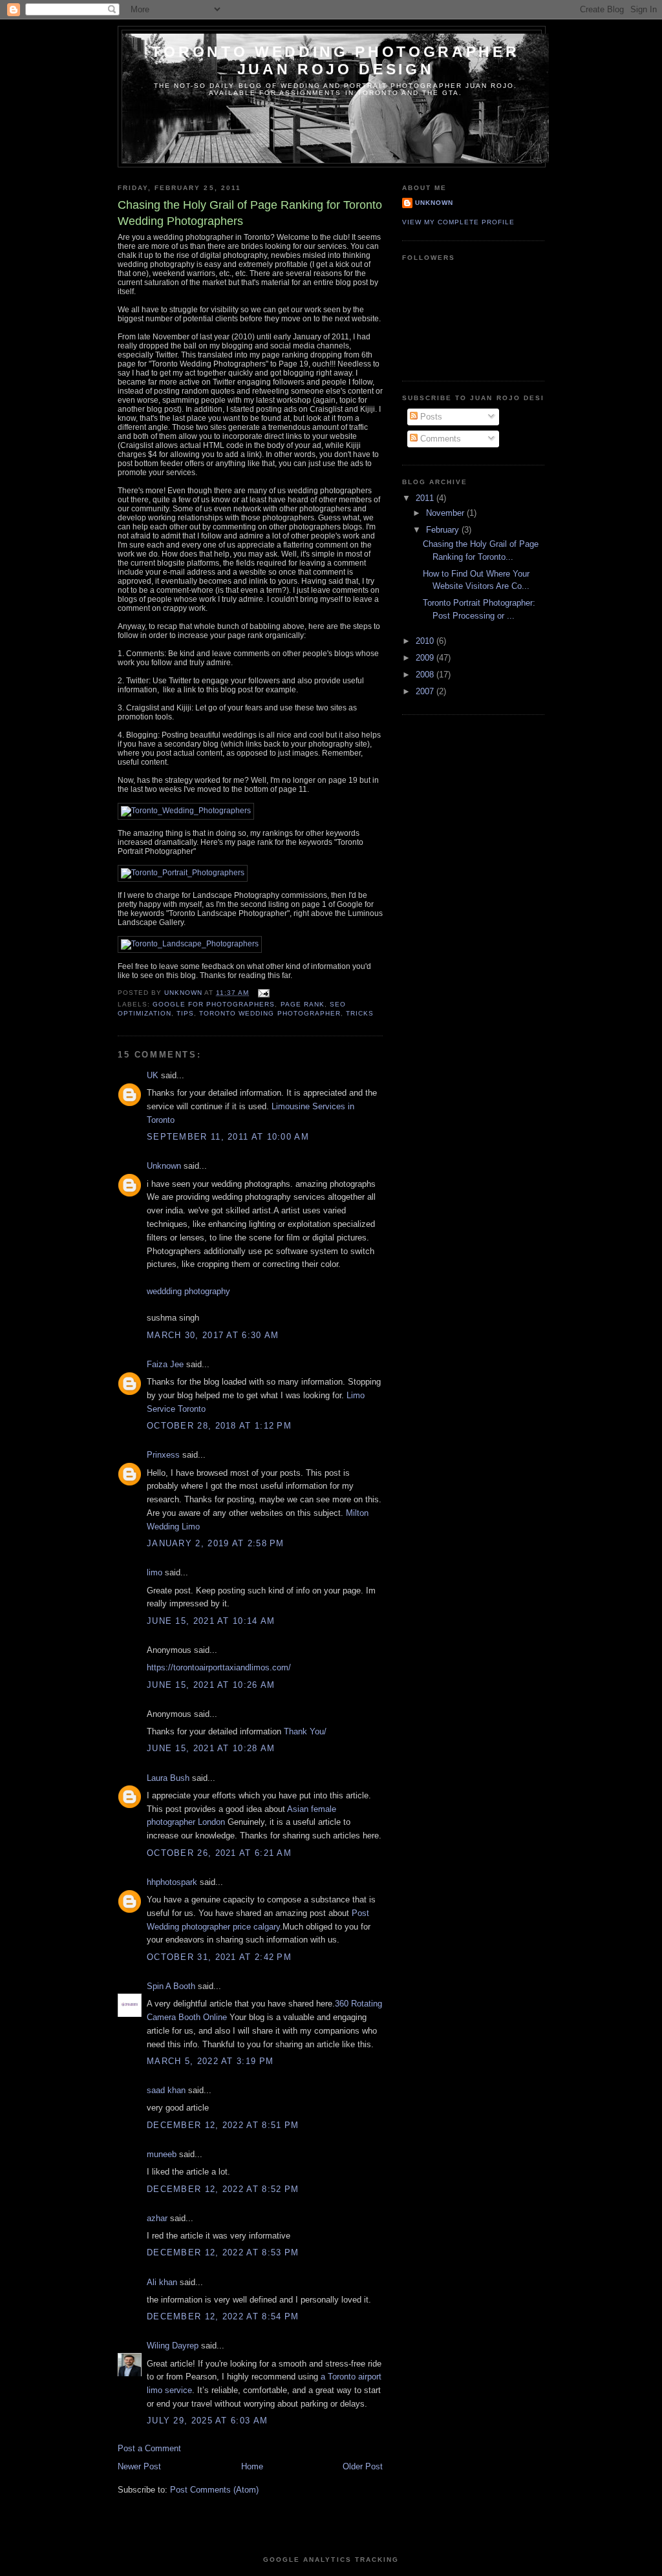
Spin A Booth (171, 1986)
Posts (430, 417)
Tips (185, 1013)
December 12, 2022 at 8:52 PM (223, 2189)
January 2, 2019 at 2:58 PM (216, 1543)
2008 (426, 675)
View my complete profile (458, 222)
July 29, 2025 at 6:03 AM (207, 2421)
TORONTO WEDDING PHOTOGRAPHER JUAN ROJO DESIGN (335, 60)
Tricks (360, 1013)
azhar (157, 2218)
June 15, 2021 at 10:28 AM (211, 1748)
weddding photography (188, 1291)
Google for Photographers (214, 1004)
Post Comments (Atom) (214, 2490)
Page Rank (303, 1004)
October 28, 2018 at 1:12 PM (219, 1426)
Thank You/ (305, 1731)
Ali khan (162, 2282)
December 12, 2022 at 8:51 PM (223, 2125)
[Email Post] (263, 993)
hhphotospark (172, 1882)
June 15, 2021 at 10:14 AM (211, 1621)
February (444, 530)
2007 (426, 691)
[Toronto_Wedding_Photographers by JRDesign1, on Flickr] (186, 811)
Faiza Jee (165, 1364)
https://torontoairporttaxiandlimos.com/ (219, 1667)
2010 (426, 641)
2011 (426, 498)
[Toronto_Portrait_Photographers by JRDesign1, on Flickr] (183, 873)
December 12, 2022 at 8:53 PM (223, 2252)
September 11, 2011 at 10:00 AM (228, 1137)
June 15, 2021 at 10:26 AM (211, 1685)
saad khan (166, 2090)
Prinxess (165, 1455)
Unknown (164, 1166)
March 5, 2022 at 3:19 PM (210, 2061)
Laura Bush (168, 1778)
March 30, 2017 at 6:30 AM (213, 1335)
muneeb (162, 2154)
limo (155, 1572)
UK (153, 1075)
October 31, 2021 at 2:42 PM (219, 1957)
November (446, 513)
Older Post (363, 2466)
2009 (426, 658)
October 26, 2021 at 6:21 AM (219, 1853)
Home (252, 2466)
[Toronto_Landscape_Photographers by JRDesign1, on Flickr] (190, 944)
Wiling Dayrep (173, 2346)
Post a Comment (149, 2448)
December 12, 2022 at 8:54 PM (223, 2316)
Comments (439, 439)
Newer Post (139, 2466)
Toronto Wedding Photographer (270, 1013)
